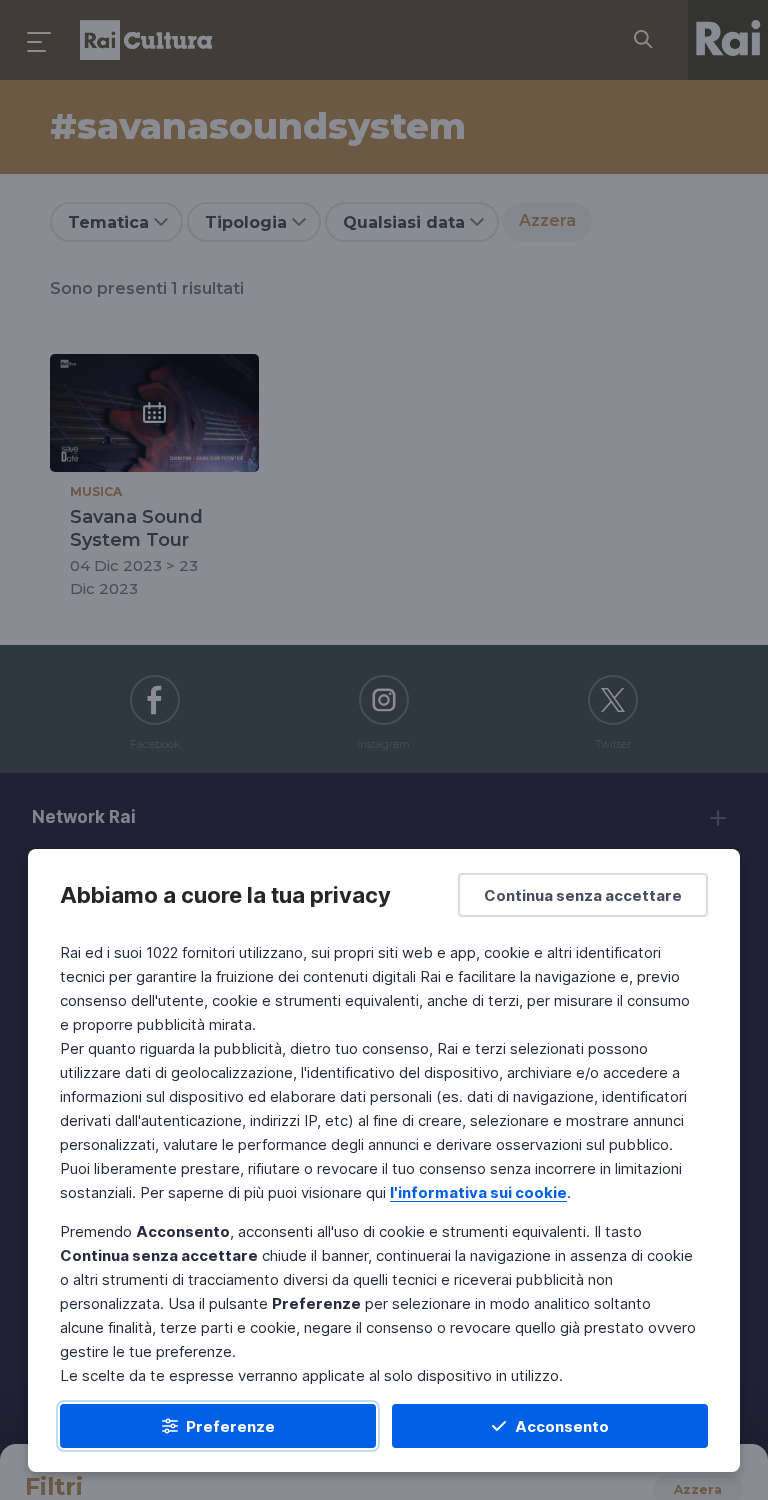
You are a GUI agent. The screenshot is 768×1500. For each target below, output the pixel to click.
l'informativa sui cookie (478, 1192)
